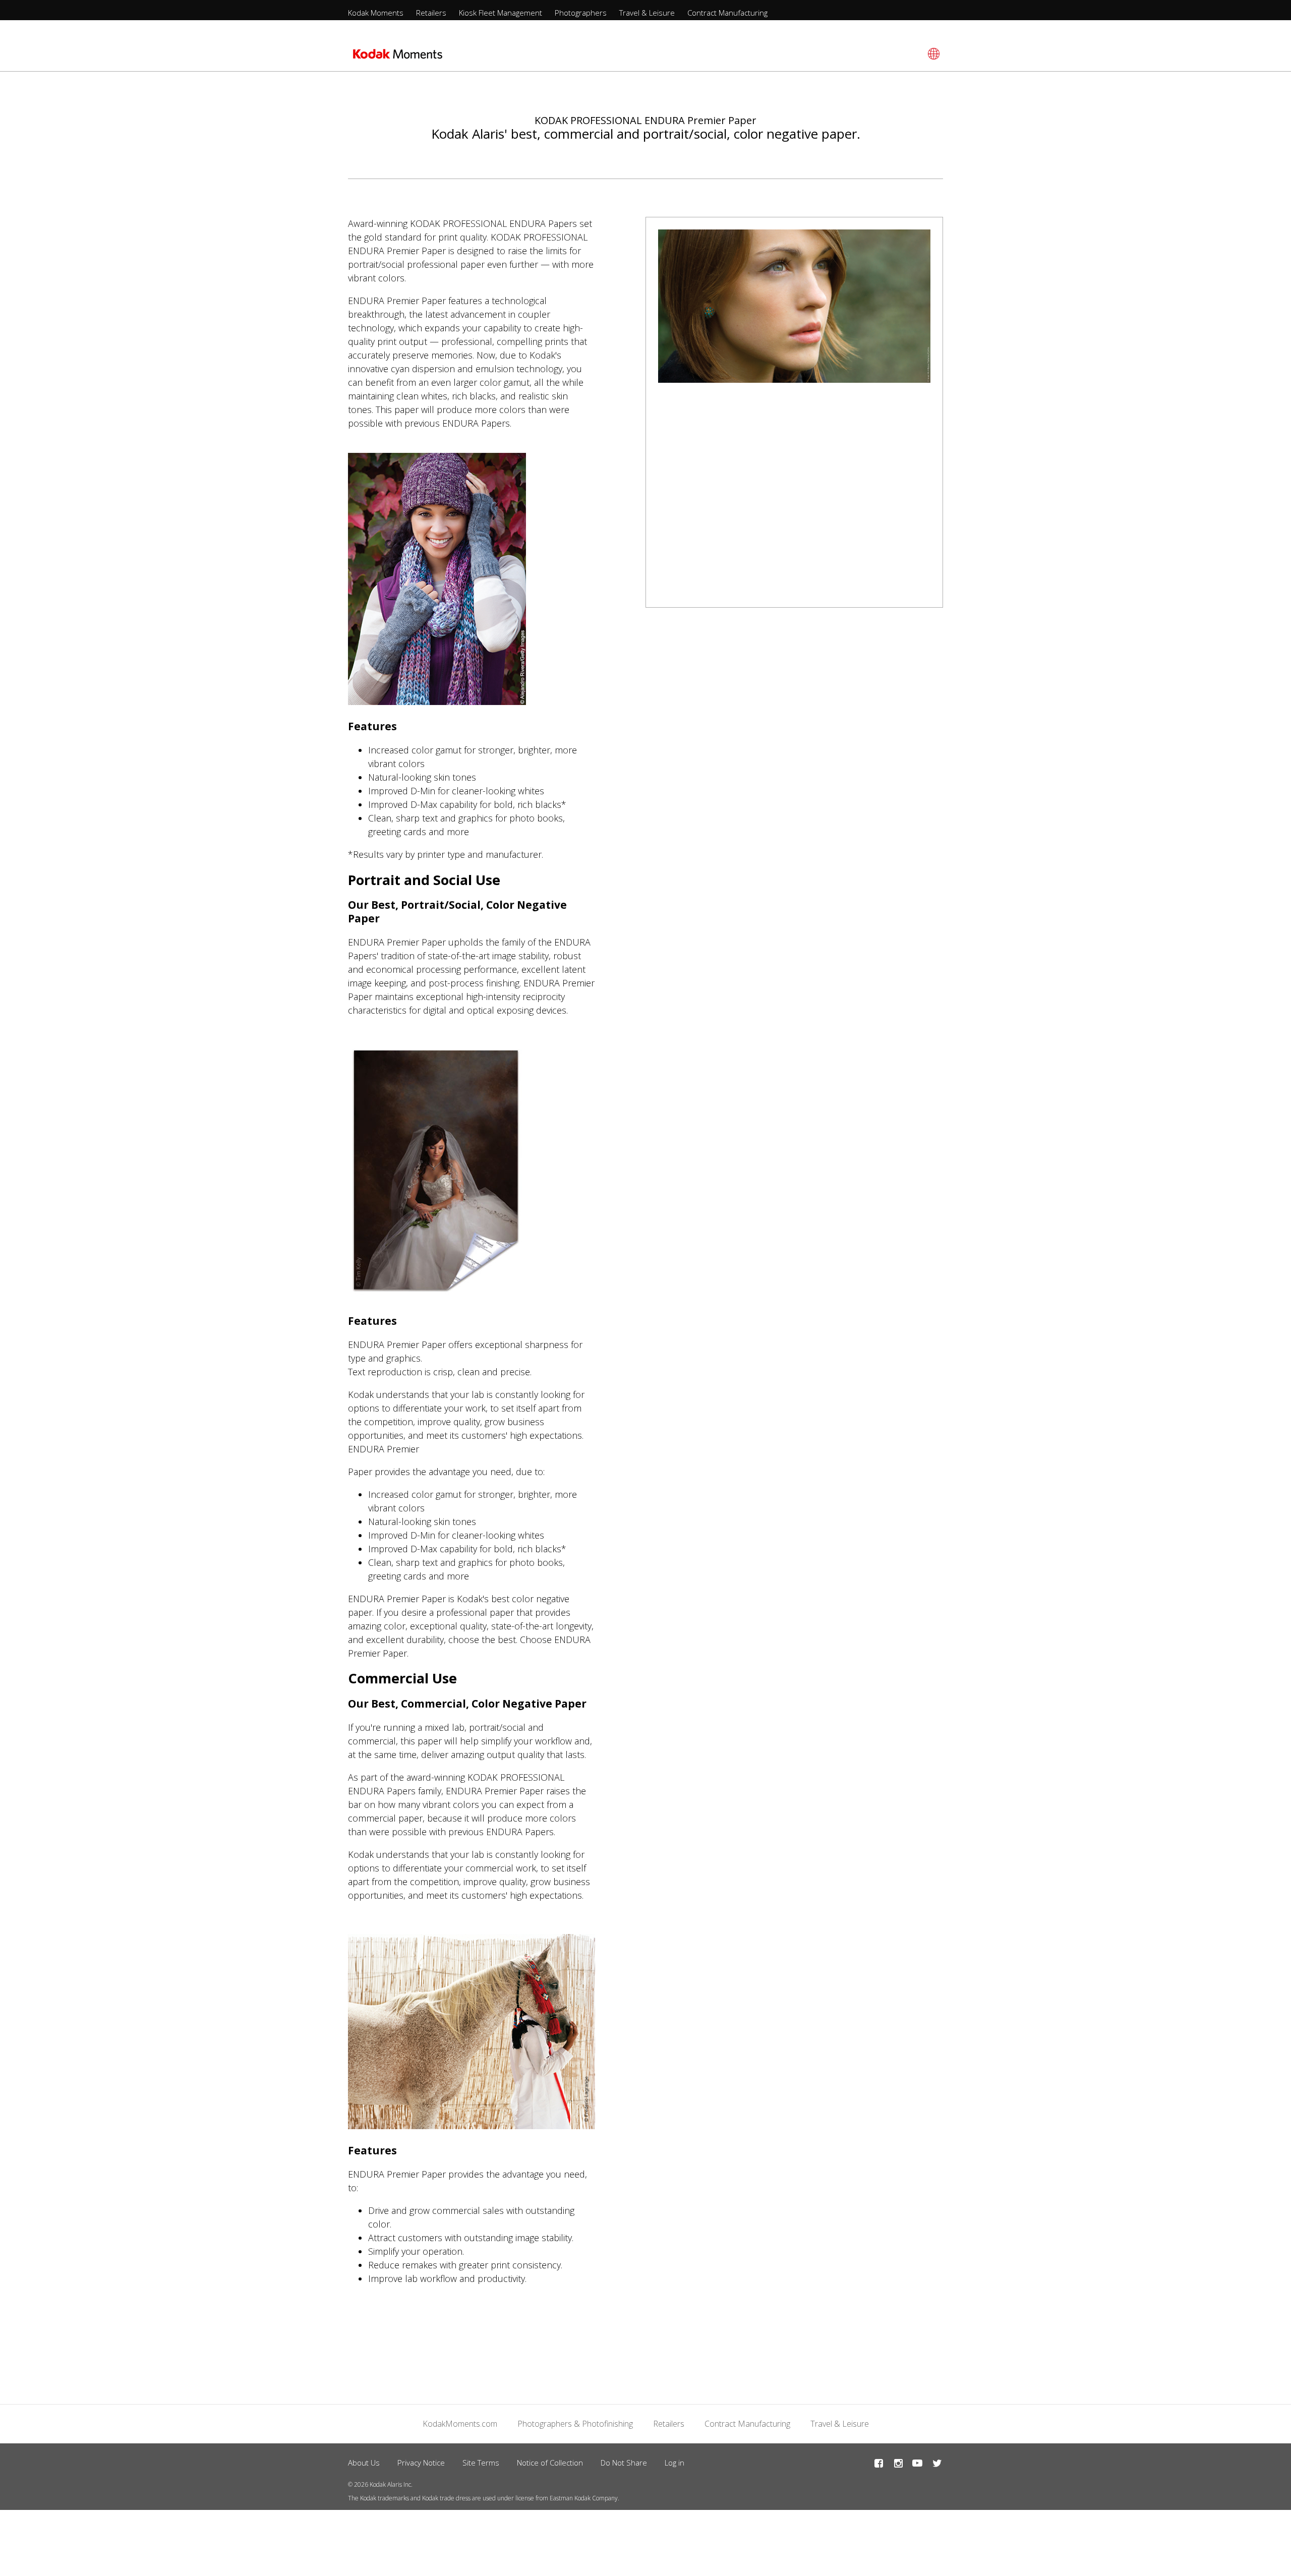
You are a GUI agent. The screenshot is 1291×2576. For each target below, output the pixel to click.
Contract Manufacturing (727, 13)
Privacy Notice (421, 2463)
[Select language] (932, 54)
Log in (674, 2463)
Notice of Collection (550, 2463)
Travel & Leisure (647, 13)
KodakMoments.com (460, 2424)
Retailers (431, 13)
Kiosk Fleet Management (501, 13)
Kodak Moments (376, 13)
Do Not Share (624, 2463)
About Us (364, 2463)
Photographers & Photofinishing (575, 2424)
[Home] (398, 57)
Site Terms (481, 2463)
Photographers (581, 13)
